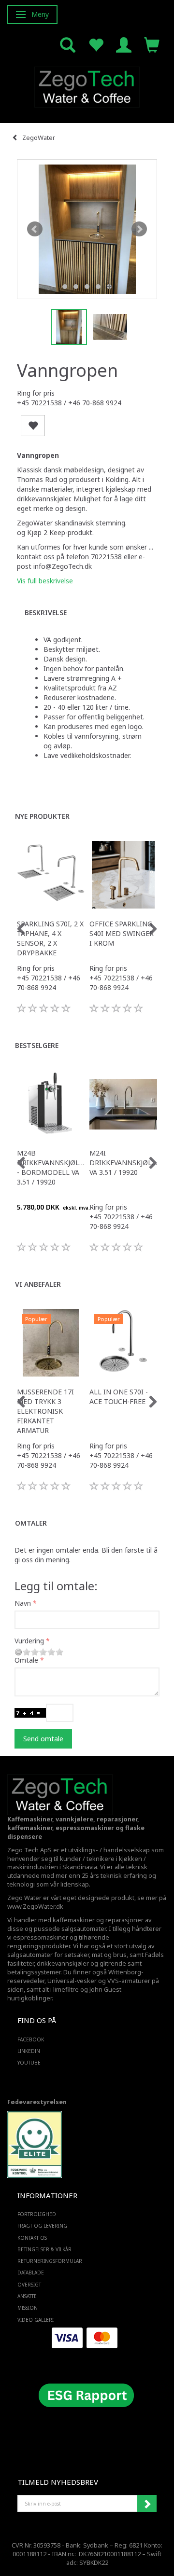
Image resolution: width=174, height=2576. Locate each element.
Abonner (147, 2504)
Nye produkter (42, 816)
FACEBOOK (31, 2039)
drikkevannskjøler (63, 1963)
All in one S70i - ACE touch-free (119, 1397)
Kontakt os (32, 2238)
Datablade (31, 2273)
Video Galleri (36, 2320)
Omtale (26, 1660)
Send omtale (43, 1739)
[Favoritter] (96, 44)
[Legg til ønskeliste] (33, 426)
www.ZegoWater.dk (35, 1907)
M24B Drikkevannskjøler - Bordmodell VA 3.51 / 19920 (51, 1167)
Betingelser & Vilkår (44, 2249)
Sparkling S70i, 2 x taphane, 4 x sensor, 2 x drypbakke (50, 938)
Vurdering (29, 1641)
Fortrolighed (37, 2214)
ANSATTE (27, 2296)
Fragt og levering (42, 2226)
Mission (28, 2308)
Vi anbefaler (38, 1284)
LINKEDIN (29, 2051)
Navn (23, 1603)
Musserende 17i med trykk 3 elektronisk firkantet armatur (45, 1411)
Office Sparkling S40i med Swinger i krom (122, 933)
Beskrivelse (46, 613)
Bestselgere (37, 1045)
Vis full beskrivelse (45, 581)
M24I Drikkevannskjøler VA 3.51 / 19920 (123, 1163)
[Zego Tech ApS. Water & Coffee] (87, 86)
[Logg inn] (124, 44)
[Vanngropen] (87, 229)
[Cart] (152, 44)
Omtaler (31, 1523)
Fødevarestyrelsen (37, 2102)
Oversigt (29, 2285)
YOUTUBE (29, 2063)
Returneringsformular (50, 2261)
